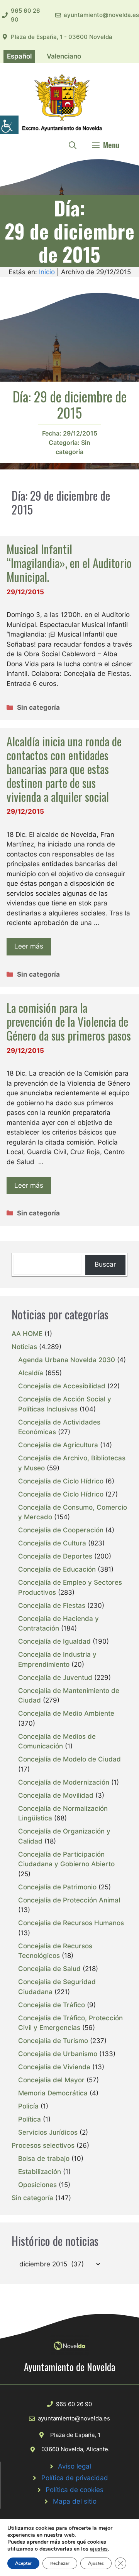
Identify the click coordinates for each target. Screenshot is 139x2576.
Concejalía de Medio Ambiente (66, 1713)
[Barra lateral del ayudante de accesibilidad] (9, 125)
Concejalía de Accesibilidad (62, 1386)
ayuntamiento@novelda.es (101, 15)
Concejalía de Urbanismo (58, 2054)
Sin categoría (38, 707)
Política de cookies (75, 2490)
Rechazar (60, 2563)
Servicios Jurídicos (48, 2132)
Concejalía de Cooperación (61, 1530)
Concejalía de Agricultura (58, 1445)
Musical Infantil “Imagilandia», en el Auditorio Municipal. (69, 563)
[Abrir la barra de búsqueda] (73, 145)
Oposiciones (37, 2185)
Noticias (24, 1347)
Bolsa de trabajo (44, 2159)
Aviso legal (75, 2466)
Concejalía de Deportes (55, 1556)
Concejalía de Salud (49, 1969)
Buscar (105, 1264)
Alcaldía (31, 1373)
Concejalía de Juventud (55, 1678)
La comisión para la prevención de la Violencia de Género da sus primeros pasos (69, 1022)
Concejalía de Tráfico (52, 2005)
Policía (28, 2106)
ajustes (99, 2549)
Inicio (47, 272)
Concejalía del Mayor (51, 2080)
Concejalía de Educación (57, 1569)
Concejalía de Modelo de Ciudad (69, 1759)
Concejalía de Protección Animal (69, 1900)
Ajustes (96, 2563)
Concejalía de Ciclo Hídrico (61, 1481)
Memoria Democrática (53, 2093)
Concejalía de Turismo (53, 2041)
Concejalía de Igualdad (54, 1641)
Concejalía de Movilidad (56, 1795)
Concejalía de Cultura (52, 1543)
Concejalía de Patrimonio (57, 1887)
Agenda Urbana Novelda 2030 (67, 1360)
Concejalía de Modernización (64, 1782)
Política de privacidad (75, 2478)
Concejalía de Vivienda (54, 2067)
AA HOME (27, 1334)
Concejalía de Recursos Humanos (71, 1923)
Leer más (29, 946)
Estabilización (40, 2172)
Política (30, 2119)
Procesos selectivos (43, 2145)
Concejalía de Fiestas (52, 1606)
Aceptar (23, 2563)
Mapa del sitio (75, 2501)
